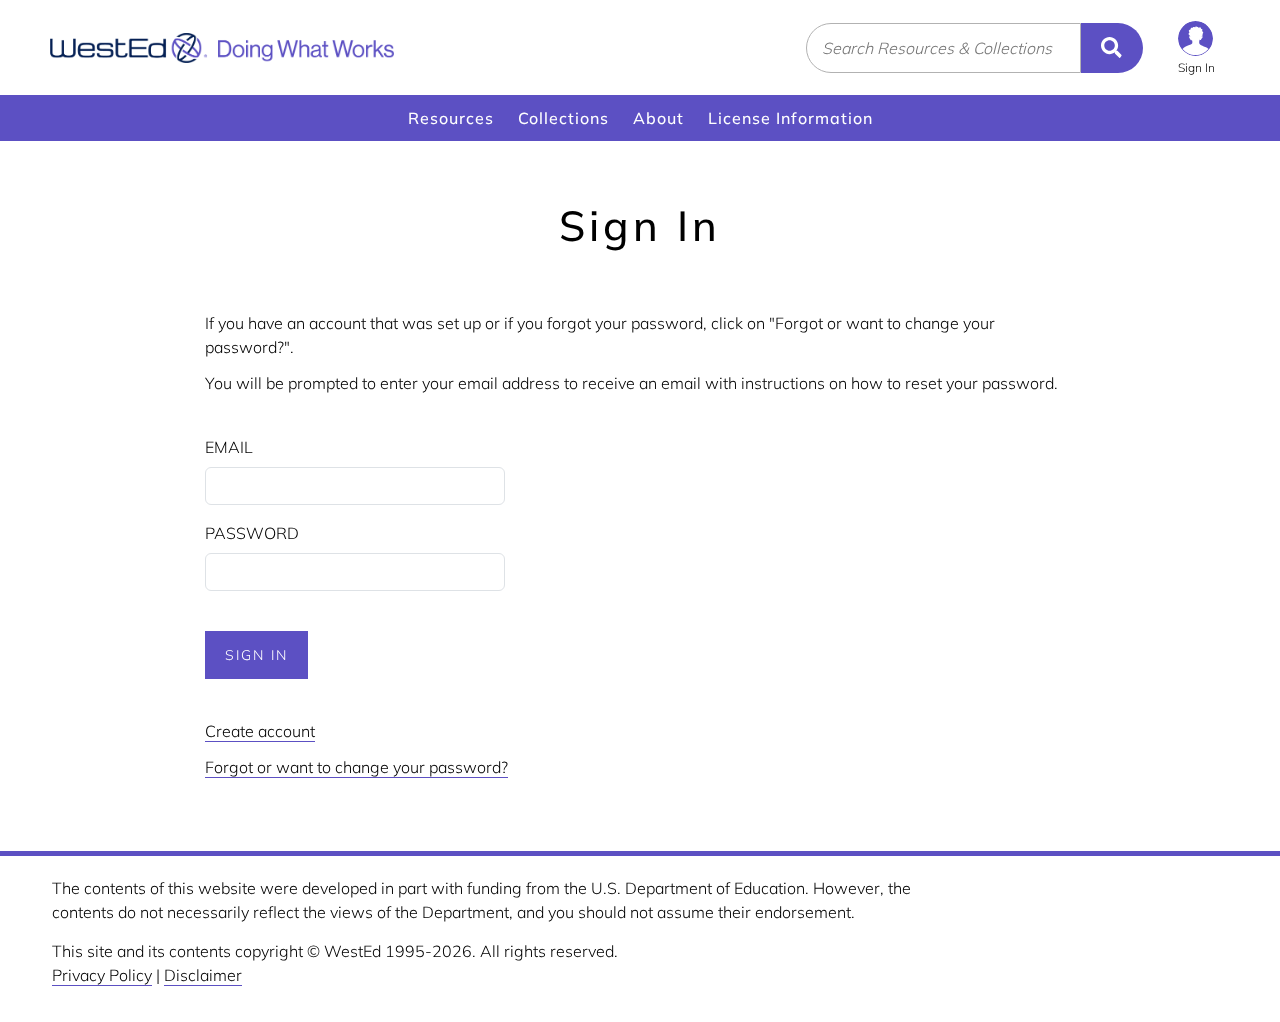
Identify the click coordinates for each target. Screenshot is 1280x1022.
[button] (1196, 47)
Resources (451, 118)
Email (229, 447)
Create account (260, 731)
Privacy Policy (102, 975)
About (658, 118)
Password (252, 533)
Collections (563, 118)
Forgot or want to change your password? (356, 767)
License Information (790, 118)
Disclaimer (203, 975)
